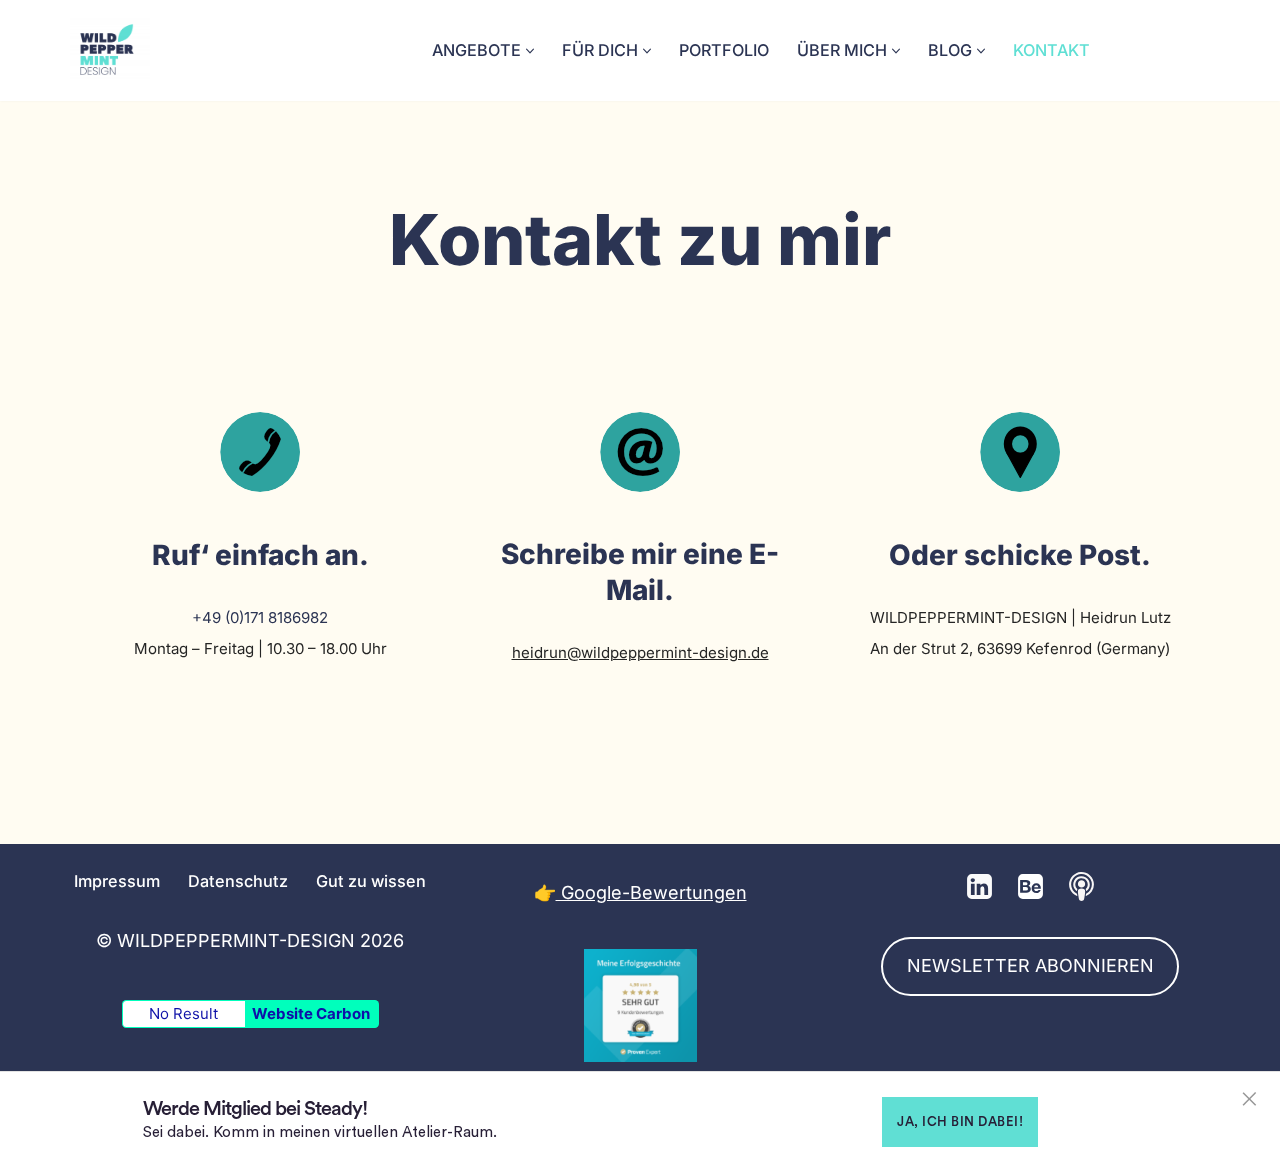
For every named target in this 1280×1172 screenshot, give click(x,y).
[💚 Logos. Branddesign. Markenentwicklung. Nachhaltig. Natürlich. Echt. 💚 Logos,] (110, 50)
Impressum (117, 881)
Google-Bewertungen (651, 892)
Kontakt (1051, 50)
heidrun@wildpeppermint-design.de (640, 652)
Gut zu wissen (371, 881)
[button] (530, 51)
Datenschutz (238, 881)
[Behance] (1030, 886)
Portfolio (724, 50)
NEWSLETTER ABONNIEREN (1030, 965)
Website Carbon (311, 1013)
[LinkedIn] (979, 886)
